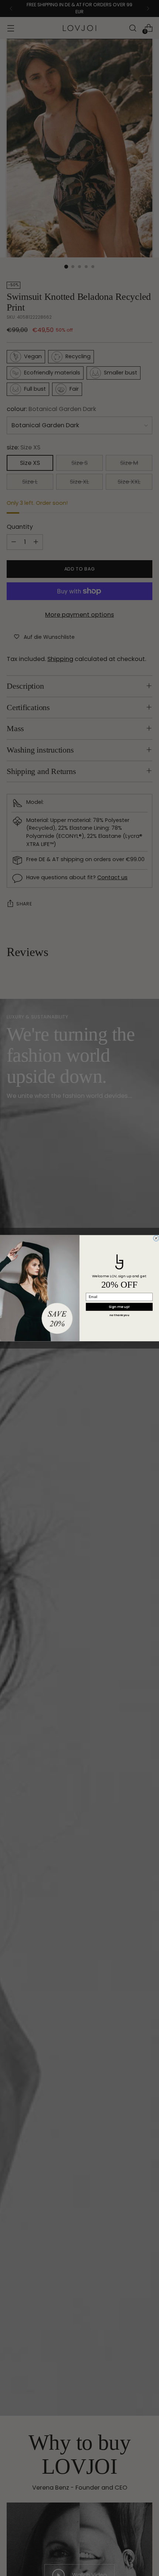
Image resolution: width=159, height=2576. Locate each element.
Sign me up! (119, 1307)
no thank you (119, 1315)
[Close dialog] (156, 1238)
